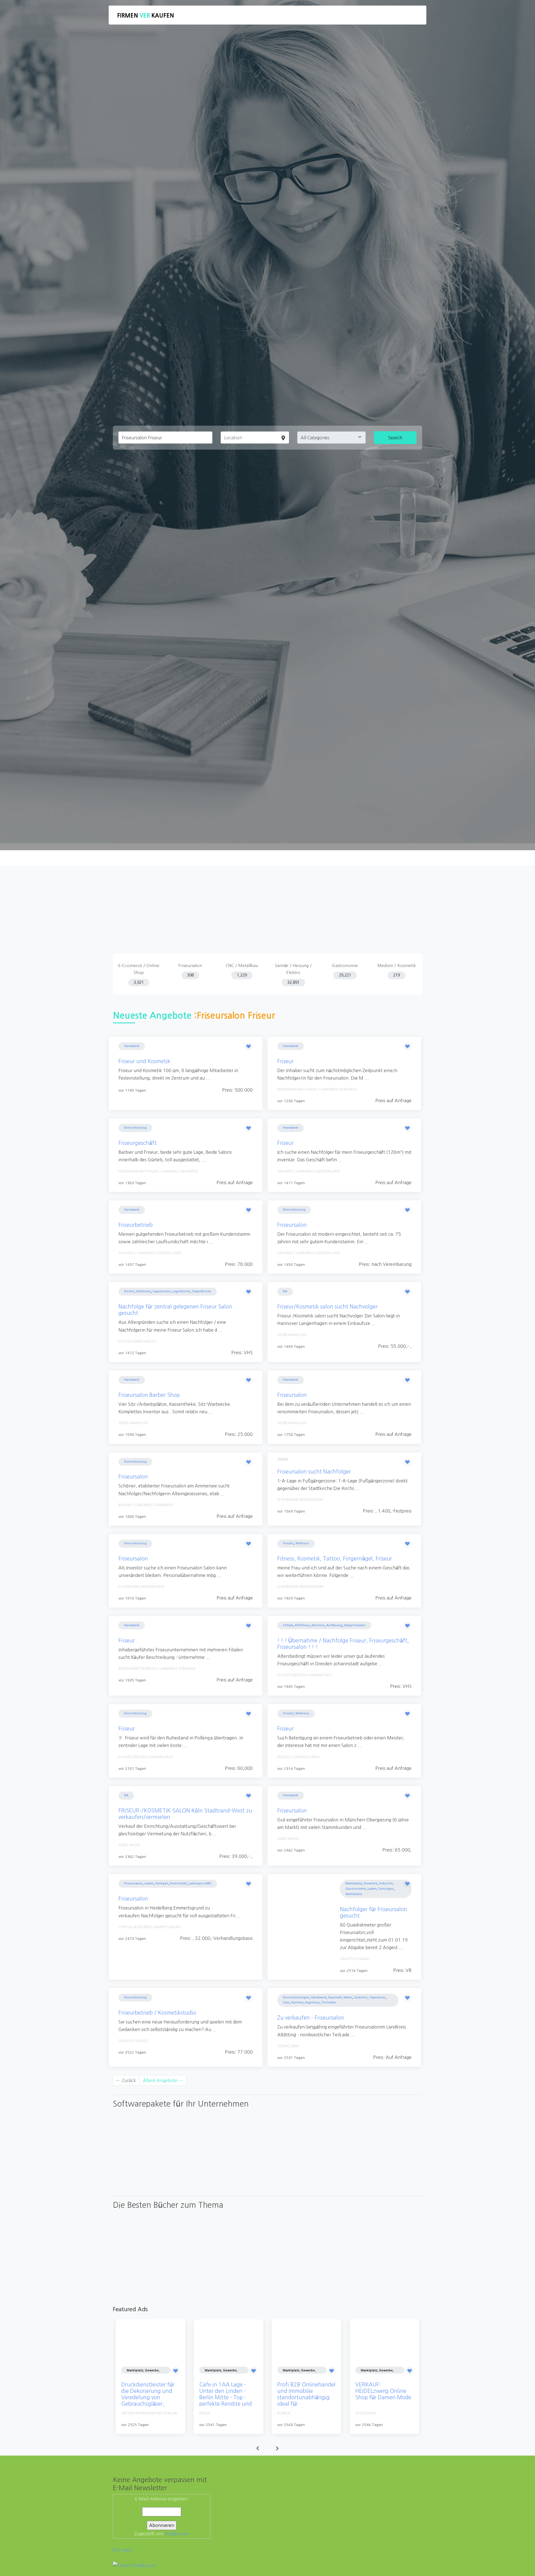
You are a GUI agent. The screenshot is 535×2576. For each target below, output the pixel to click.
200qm (288, 1625)
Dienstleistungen (296, 1997)
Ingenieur (312, 2002)
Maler (348, 1997)
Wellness (302, 1543)
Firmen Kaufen (145, 16)
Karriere (297, 2002)
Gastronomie (356, 1889)
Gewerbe (371, 1883)
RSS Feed (122, 2550)
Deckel (129, 1291)
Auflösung (334, 1625)
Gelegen (162, 1883)
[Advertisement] (267, 912)
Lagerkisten (181, 1291)
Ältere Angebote (163, 2080)
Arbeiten (318, 1625)
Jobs (286, 2002)
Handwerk (132, 1046)
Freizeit (288, 1543)
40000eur (302, 1625)
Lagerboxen (162, 1291)
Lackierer (361, 1997)
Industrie (386, 1883)
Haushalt (335, 1997)
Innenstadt (178, 1883)
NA (285, 1291)
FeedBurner (177, 2534)
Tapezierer (377, 1997)
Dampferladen (355, 1625)
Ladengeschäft (200, 1883)
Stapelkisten (202, 1291)
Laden (149, 1883)
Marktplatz (354, 1883)
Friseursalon (133, 1883)
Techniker (329, 2002)
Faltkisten (144, 1291)
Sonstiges (386, 1889)
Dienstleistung (135, 1128)
